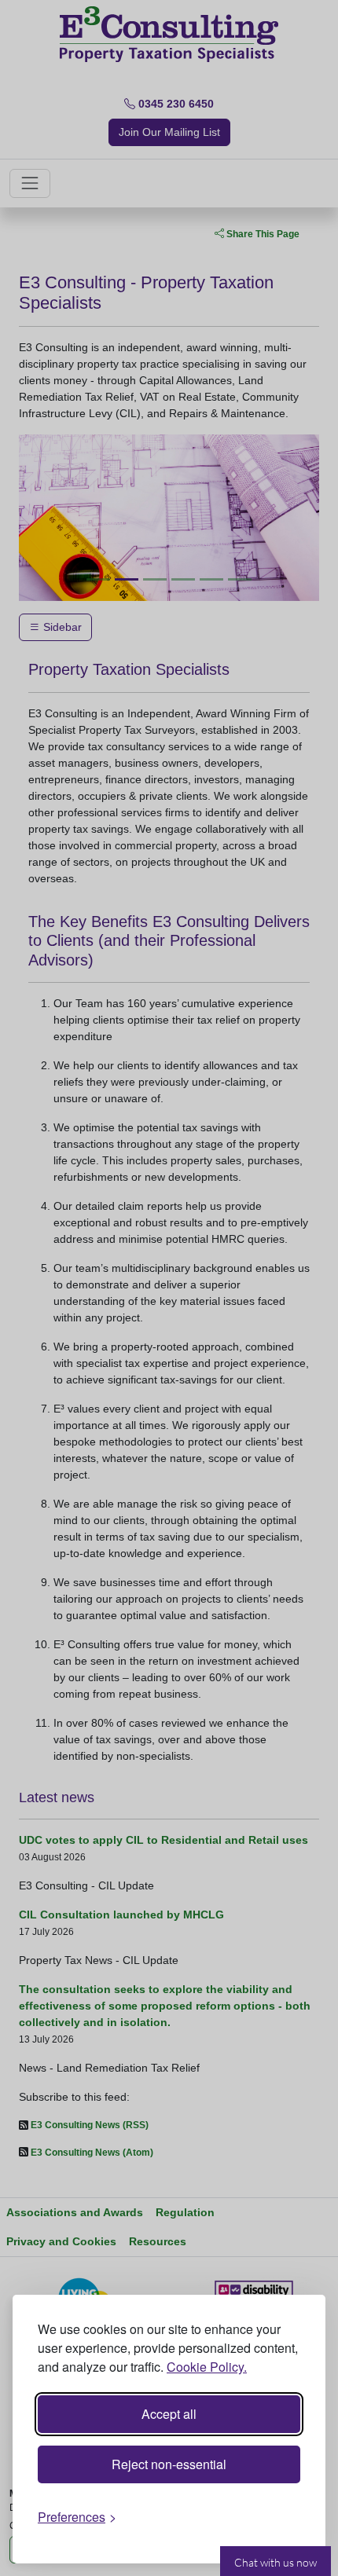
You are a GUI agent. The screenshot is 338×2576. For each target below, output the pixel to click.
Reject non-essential (169, 2464)
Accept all (169, 2414)
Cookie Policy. (207, 2367)
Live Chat (276, 2561)
